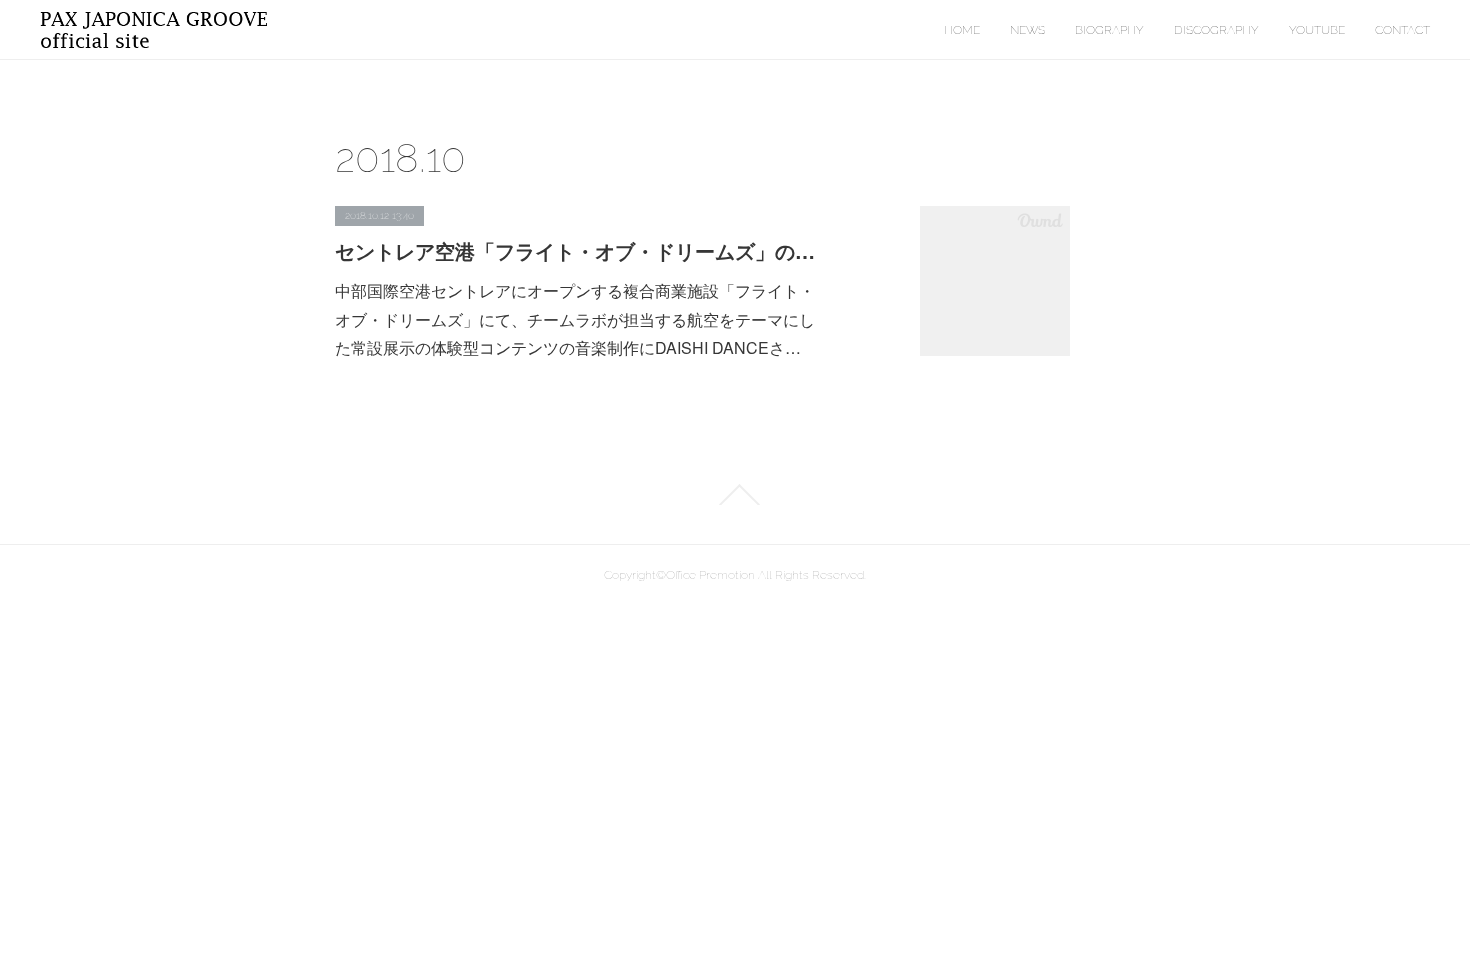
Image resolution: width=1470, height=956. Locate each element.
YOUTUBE (1317, 30)
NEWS (1027, 30)
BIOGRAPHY (1109, 30)
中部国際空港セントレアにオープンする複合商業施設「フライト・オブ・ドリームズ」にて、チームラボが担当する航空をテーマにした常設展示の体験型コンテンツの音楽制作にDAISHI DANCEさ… (575, 319)
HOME (962, 30)
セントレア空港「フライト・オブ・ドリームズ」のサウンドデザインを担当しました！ (575, 250)
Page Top (735, 495)
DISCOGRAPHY (1216, 30)
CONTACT (1402, 30)
